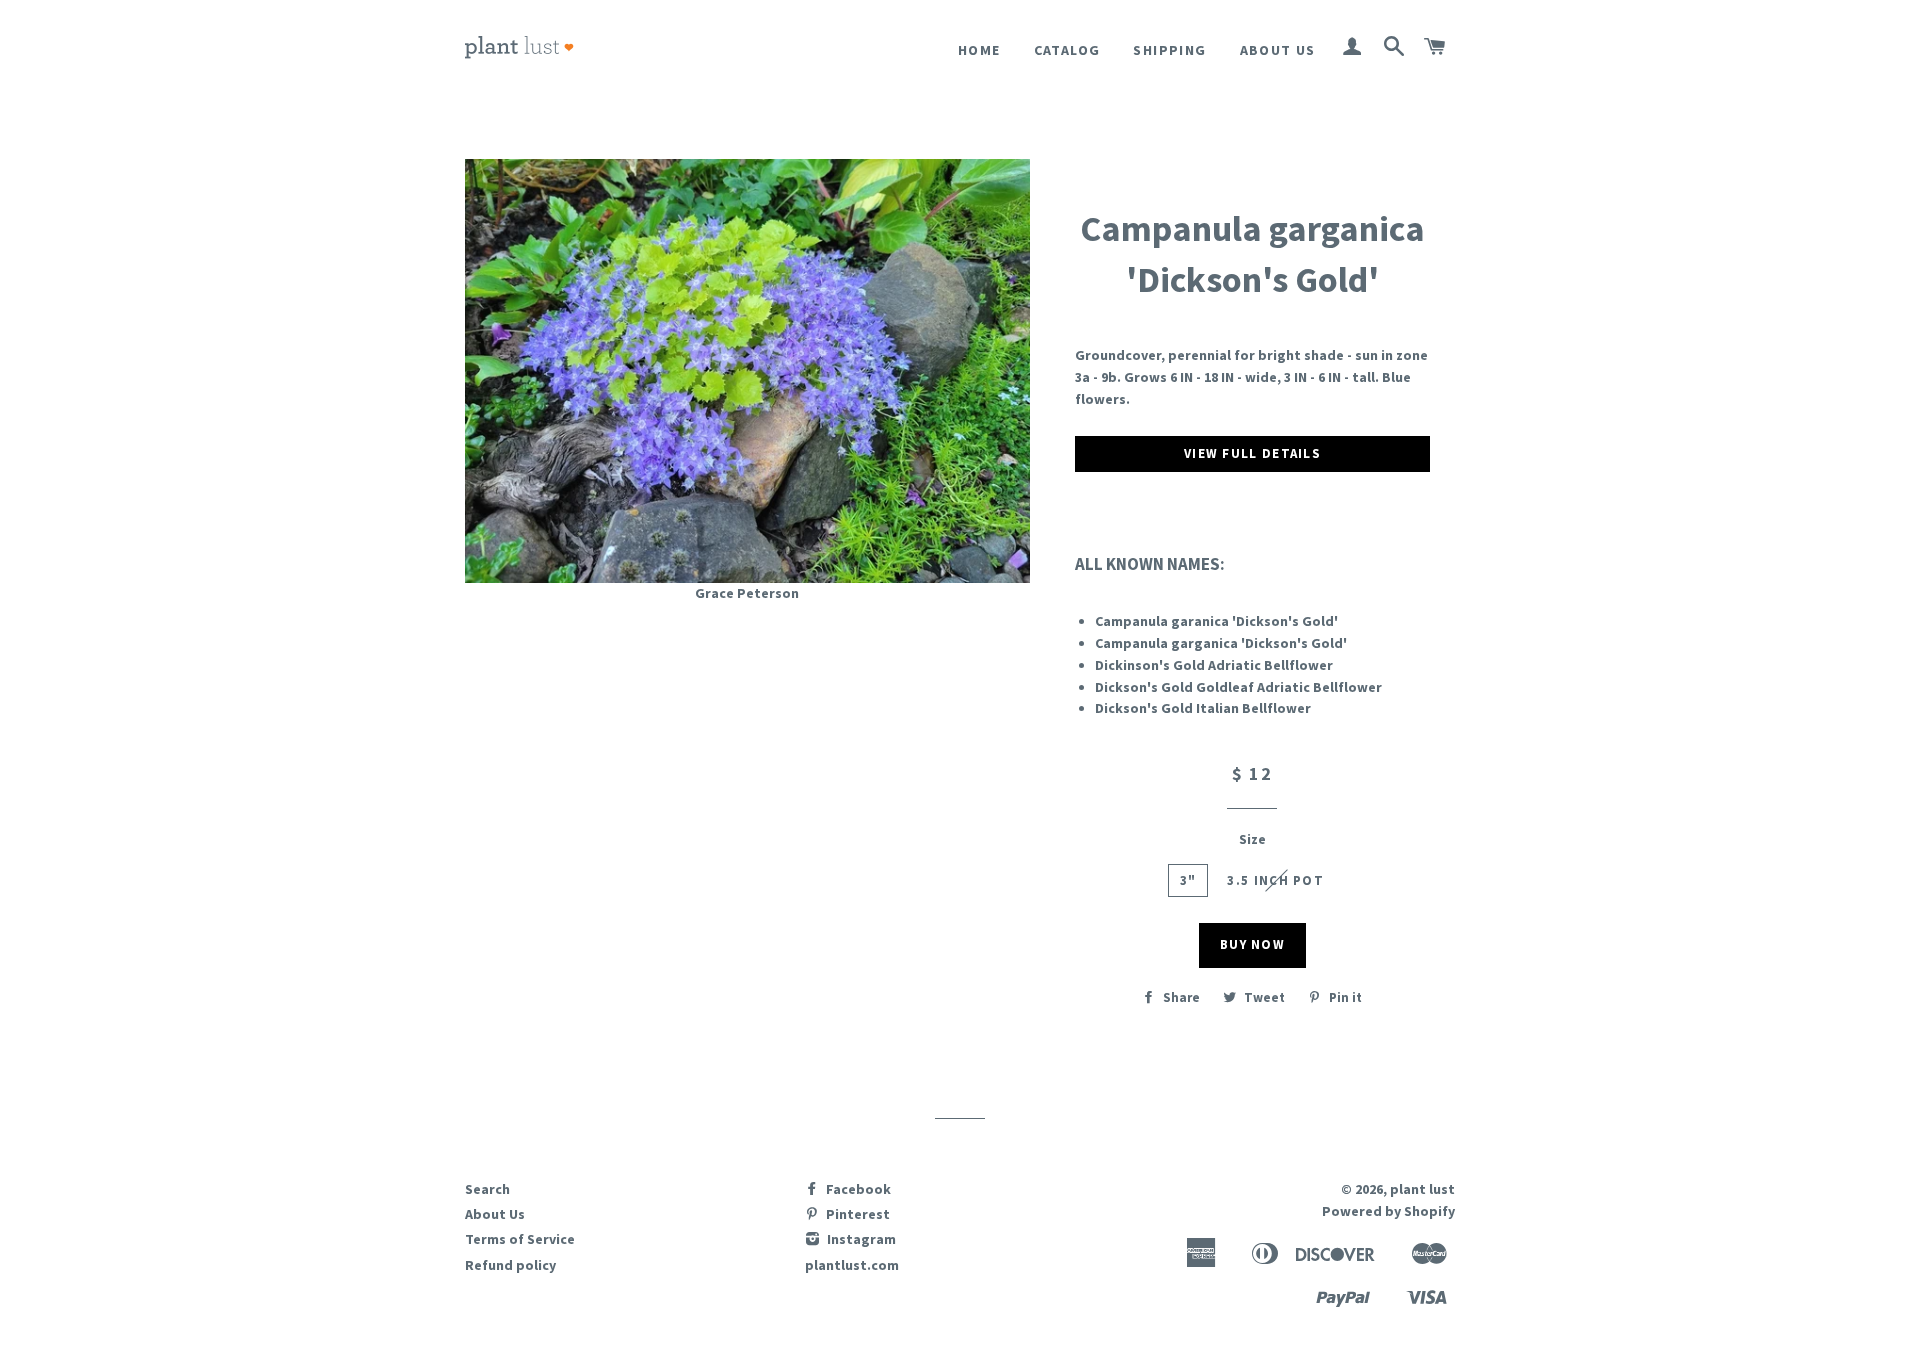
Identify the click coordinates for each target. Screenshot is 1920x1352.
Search (487, 1189)
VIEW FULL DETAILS (1252, 453)
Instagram (860, 1239)
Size (1252, 839)
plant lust (1422, 1189)
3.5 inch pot (1275, 880)
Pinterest (856, 1214)
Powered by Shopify (1388, 1211)
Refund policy (510, 1265)
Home (979, 50)
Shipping (1169, 50)
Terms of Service (520, 1239)
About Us (1278, 50)
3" (1188, 880)
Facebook (857, 1189)
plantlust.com (852, 1265)
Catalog (1067, 50)
